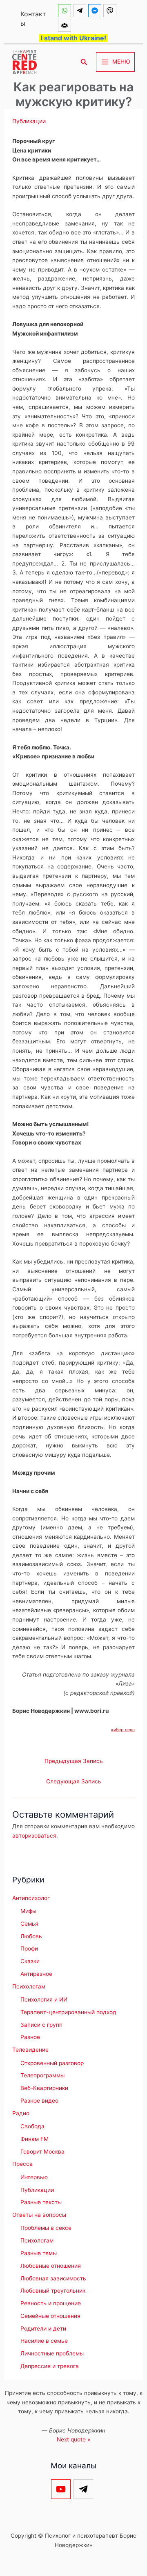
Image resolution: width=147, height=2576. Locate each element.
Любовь (31, 1936)
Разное (30, 2037)
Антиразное (36, 1974)
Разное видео (39, 2101)
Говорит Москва (42, 2152)
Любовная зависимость (53, 2278)
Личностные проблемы (52, 2353)
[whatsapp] (66, 11)
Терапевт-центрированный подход (68, 2012)
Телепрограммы (42, 2075)
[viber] (111, 11)
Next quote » (73, 2439)
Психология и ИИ (44, 1999)
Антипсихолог (31, 1898)
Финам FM (35, 2139)
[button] (84, 62)
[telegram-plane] (81, 11)
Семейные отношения (50, 2316)
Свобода (32, 2126)
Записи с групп (41, 2025)
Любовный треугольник (53, 2291)
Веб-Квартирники (44, 2088)
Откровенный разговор (52, 2063)
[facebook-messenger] (96, 11)
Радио (21, 2113)
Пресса (22, 2164)
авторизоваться (34, 1836)
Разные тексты (41, 2202)
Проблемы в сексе (46, 2228)
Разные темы (39, 2253)
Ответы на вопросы (39, 2215)
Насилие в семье (44, 2341)
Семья (29, 1924)
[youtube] (62, 2489)
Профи (29, 1949)
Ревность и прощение (51, 2303)
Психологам (29, 1986)
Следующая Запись (74, 1781)
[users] (66, 25)
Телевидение (30, 2050)
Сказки (30, 1961)
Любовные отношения (51, 2266)
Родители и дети (43, 2329)
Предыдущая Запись (74, 1761)
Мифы (28, 1911)
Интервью (34, 2177)
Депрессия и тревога (50, 2366)
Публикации (29, 121)
